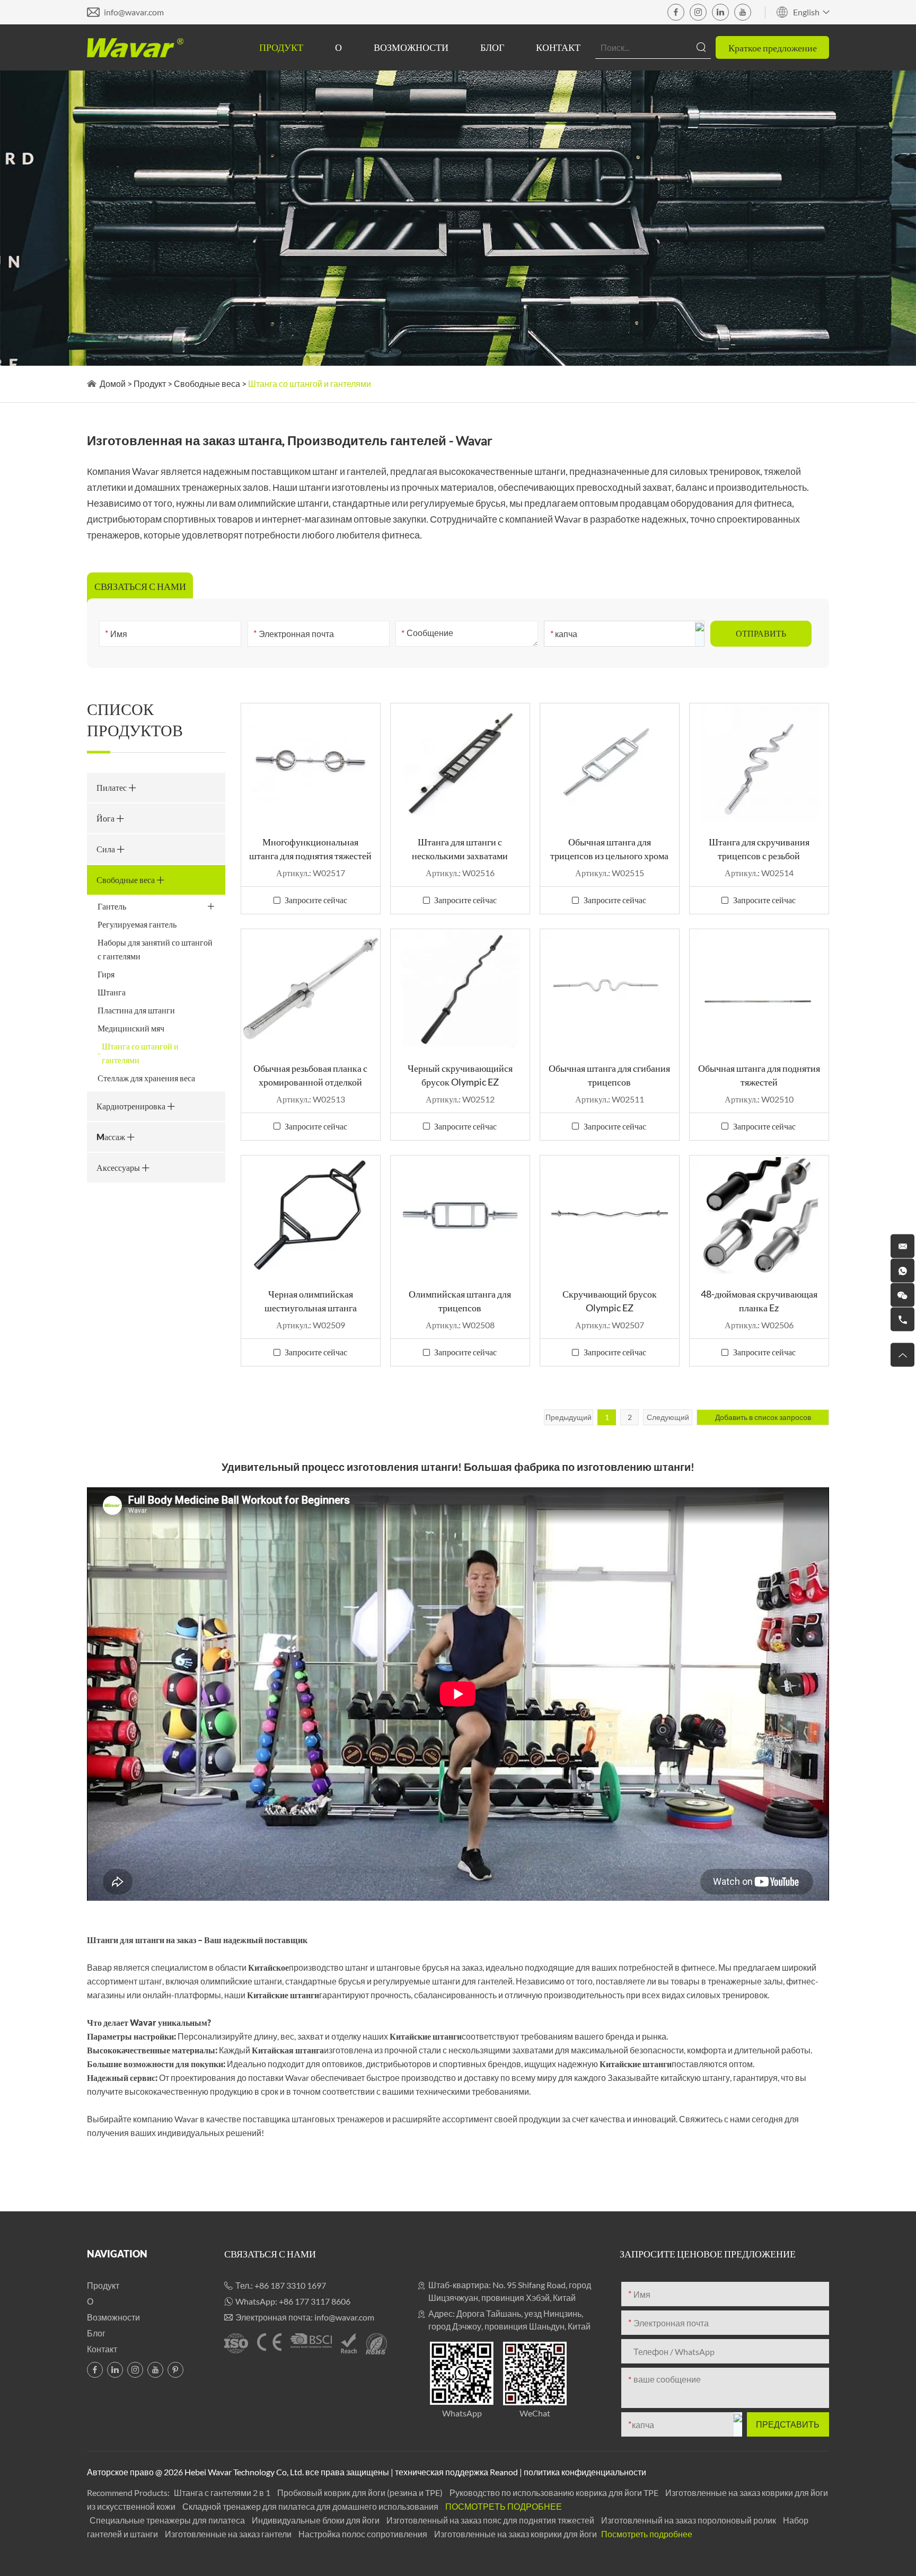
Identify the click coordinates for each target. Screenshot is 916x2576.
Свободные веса (207, 383)
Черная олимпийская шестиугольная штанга (311, 1301)
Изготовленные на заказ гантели (229, 2534)
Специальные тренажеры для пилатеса (168, 2520)
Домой (113, 383)
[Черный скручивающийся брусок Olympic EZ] (460, 989)
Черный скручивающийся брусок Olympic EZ (460, 1075)
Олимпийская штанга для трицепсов (460, 1301)
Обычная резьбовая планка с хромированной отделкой (310, 1075)
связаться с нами (270, 2254)
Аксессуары (119, 1167)
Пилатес (112, 787)
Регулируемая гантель (137, 924)
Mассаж (112, 1137)
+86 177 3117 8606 (315, 2301)
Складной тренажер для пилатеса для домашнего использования (311, 2506)
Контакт (558, 47)
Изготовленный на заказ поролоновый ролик (689, 2520)
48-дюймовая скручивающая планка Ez (759, 1301)
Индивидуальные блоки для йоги (316, 2520)
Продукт (281, 47)
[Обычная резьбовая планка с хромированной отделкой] (311, 989)
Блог (492, 47)
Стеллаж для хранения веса (146, 1078)
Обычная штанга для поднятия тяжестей (759, 1075)
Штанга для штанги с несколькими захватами (460, 849)
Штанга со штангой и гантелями (140, 1053)
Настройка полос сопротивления (364, 2534)
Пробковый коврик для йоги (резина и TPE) (361, 2493)
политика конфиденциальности (585, 2472)
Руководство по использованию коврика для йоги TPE (555, 2493)
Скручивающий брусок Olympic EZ (610, 1301)
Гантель (112, 906)
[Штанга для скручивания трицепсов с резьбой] (759, 763)
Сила (107, 849)
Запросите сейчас (316, 900)
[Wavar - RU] (135, 48)
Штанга (112, 992)
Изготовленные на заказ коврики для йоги (516, 2534)
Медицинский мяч (131, 1028)
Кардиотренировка (132, 1106)
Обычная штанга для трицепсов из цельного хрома (609, 849)
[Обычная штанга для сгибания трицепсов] (610, 989)
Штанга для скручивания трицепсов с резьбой (759, 849)
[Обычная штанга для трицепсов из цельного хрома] (610, 763)
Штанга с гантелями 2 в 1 (223, 2493)
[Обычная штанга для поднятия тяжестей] (759, 989)
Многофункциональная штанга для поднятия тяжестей (310, 849)
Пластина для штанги (136, 1010)
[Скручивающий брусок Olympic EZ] (610, 1215)
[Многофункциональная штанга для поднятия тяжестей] (311, 763)
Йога (106, 818)
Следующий (668, 1417)
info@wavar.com (134, 12)
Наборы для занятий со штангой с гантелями (155, 949)
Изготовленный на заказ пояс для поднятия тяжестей (491, 2520)
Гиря (106, 974)
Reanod (504, 2472)
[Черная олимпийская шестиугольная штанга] (311, 1215)
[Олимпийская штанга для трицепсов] (460, 1215)
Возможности (411, 47)
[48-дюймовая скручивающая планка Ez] (759, 1215)
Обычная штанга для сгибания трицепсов (609, 1075)
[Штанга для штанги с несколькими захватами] (460, 763)
